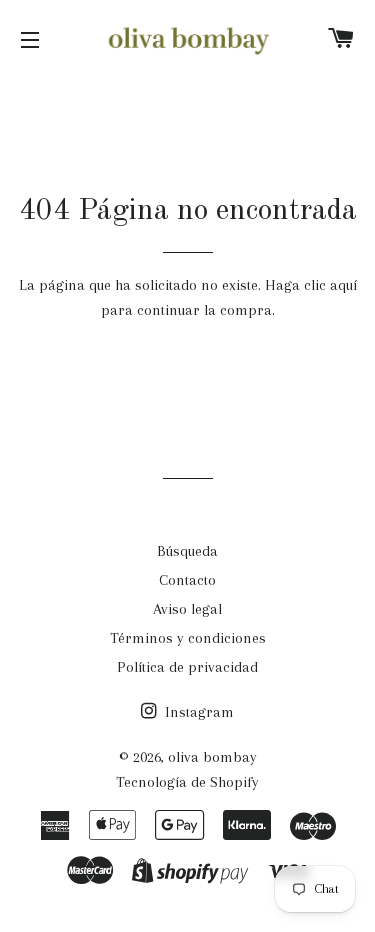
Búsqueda (187, 551)
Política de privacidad (187, 667)
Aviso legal (187, 609)
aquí (343, 285)
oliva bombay (212, 757)
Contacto (187, 580)
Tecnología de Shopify (187, 782)
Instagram (197, 712)
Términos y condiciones (188, 638)
